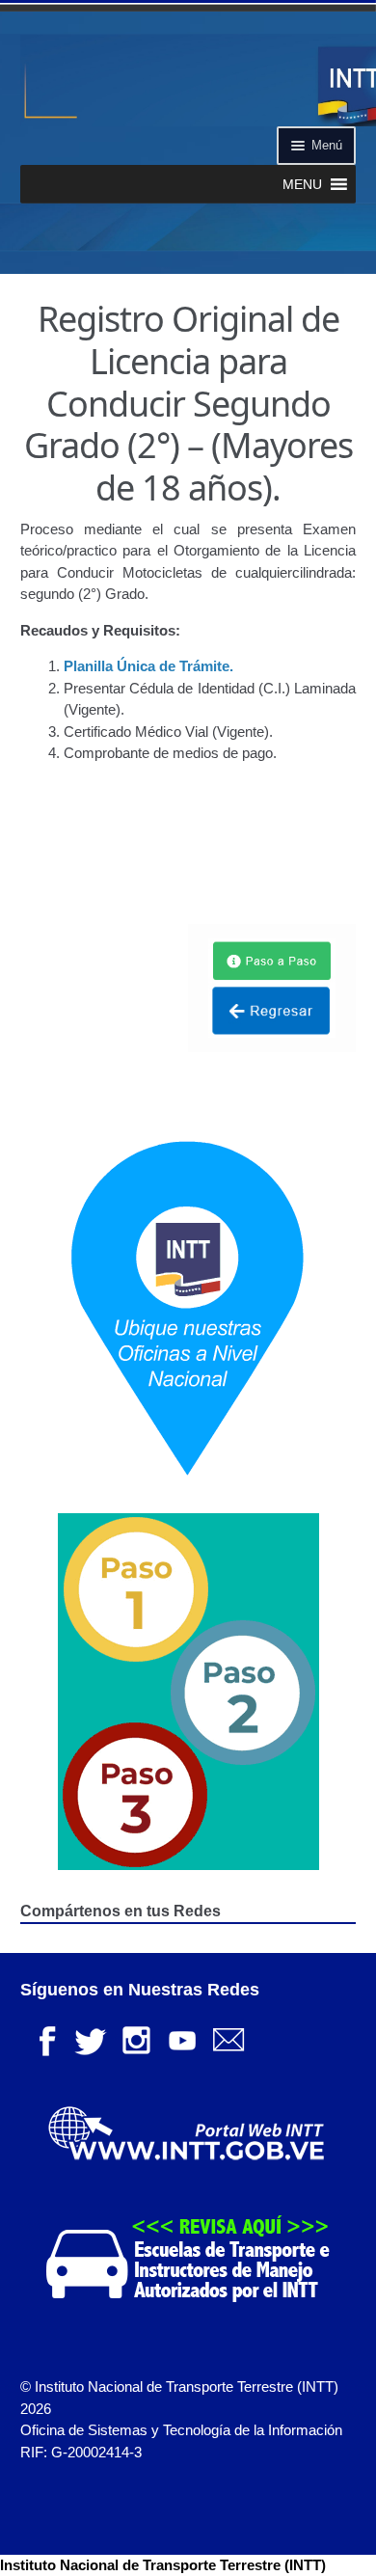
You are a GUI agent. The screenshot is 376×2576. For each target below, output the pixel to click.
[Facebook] (43, 2038)
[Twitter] (90, 2038)
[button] (302, 184)
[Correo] (228, 2038)
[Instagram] (136, 2038)
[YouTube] (182, 2038)
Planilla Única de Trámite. (148, 666)
